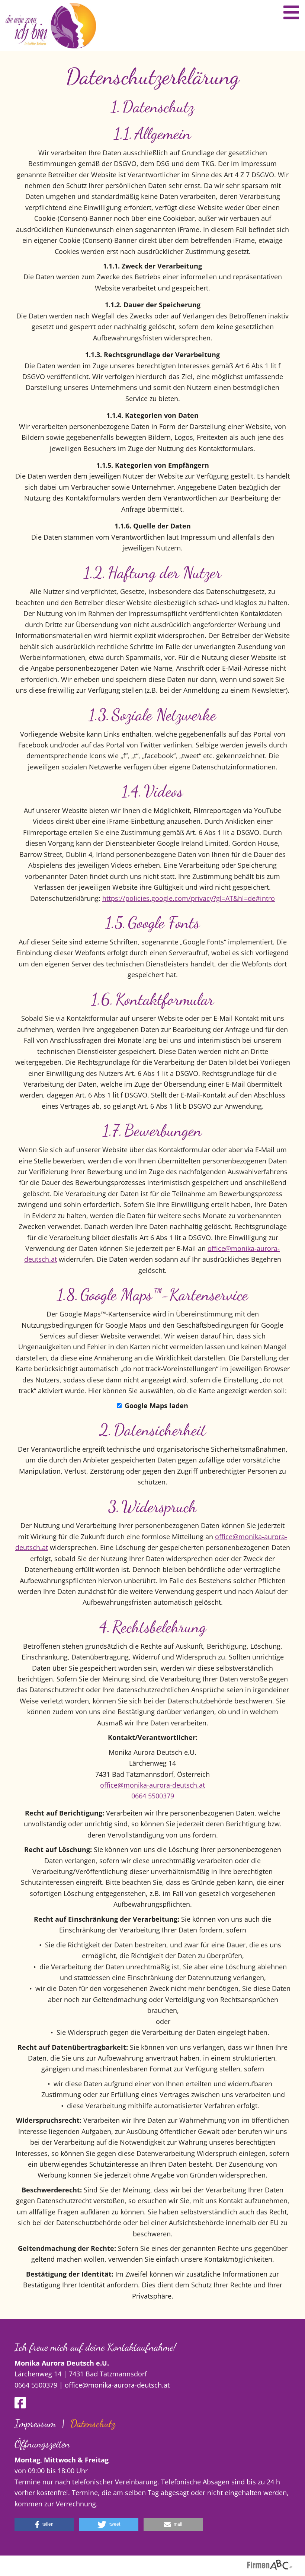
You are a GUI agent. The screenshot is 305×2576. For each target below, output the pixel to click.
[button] (44, 2524)
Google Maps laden (156, 1405)
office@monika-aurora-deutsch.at (152, 1785)
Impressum (35, 2423)
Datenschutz (93, 2423)
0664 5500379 (153, 1796)
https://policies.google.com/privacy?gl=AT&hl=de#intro (189, 898)
